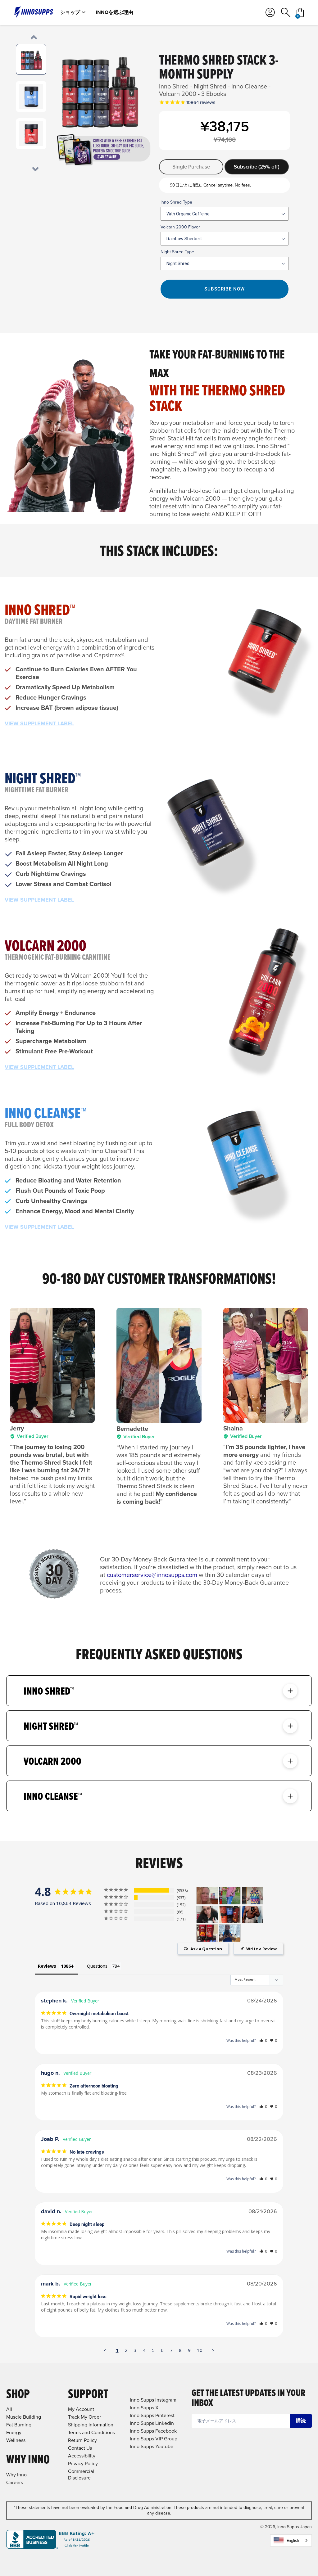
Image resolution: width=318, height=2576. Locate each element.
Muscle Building (24, 2417)
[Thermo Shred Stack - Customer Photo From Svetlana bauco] (207, 1914)
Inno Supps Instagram (153, 2400)
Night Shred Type (177, 252)
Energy (14, 2432)
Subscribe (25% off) (257, 167)
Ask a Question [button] (206, 1949)
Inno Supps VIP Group (154, 2439)
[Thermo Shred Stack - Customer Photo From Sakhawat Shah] (230, 1933)
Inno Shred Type (176, 202)
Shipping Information (91, 2425)
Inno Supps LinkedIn (152, 2423)
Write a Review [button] (261, 1949)
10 (200, 2350)
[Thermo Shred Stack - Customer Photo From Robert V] (230, 1914)
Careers (15, 2482)
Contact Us (80, 2448)
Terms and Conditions (91, 2432)
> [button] (213, 2350)
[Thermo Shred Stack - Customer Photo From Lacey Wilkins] (207, 1896)
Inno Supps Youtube (152, 2446)
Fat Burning (19, 2425)
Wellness (16, 2440)
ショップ (70, 12)
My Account (81, 2409)
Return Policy (82, 2440)
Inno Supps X (144, 2408)
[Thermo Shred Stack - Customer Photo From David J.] (207, 1933)
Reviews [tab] (47, 1966)
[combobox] (291, 2540)
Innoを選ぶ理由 (115, 12)
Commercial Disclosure (81, 2475)
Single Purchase (191, 167)
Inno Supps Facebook (153, 2431)
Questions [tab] (97, 1966)
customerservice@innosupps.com (152, 1575)
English (293, 2540)
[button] (263, 2040)
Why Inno (16, 2475)
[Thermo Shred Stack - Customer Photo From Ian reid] (230, 1896)
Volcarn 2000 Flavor (180, 227)
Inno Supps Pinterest (152, 2415)
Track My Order (84, 2417)
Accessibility (82, 2456)
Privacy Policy (83, 2463)
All (9, 2409)
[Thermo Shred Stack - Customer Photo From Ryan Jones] (252, 1914)
